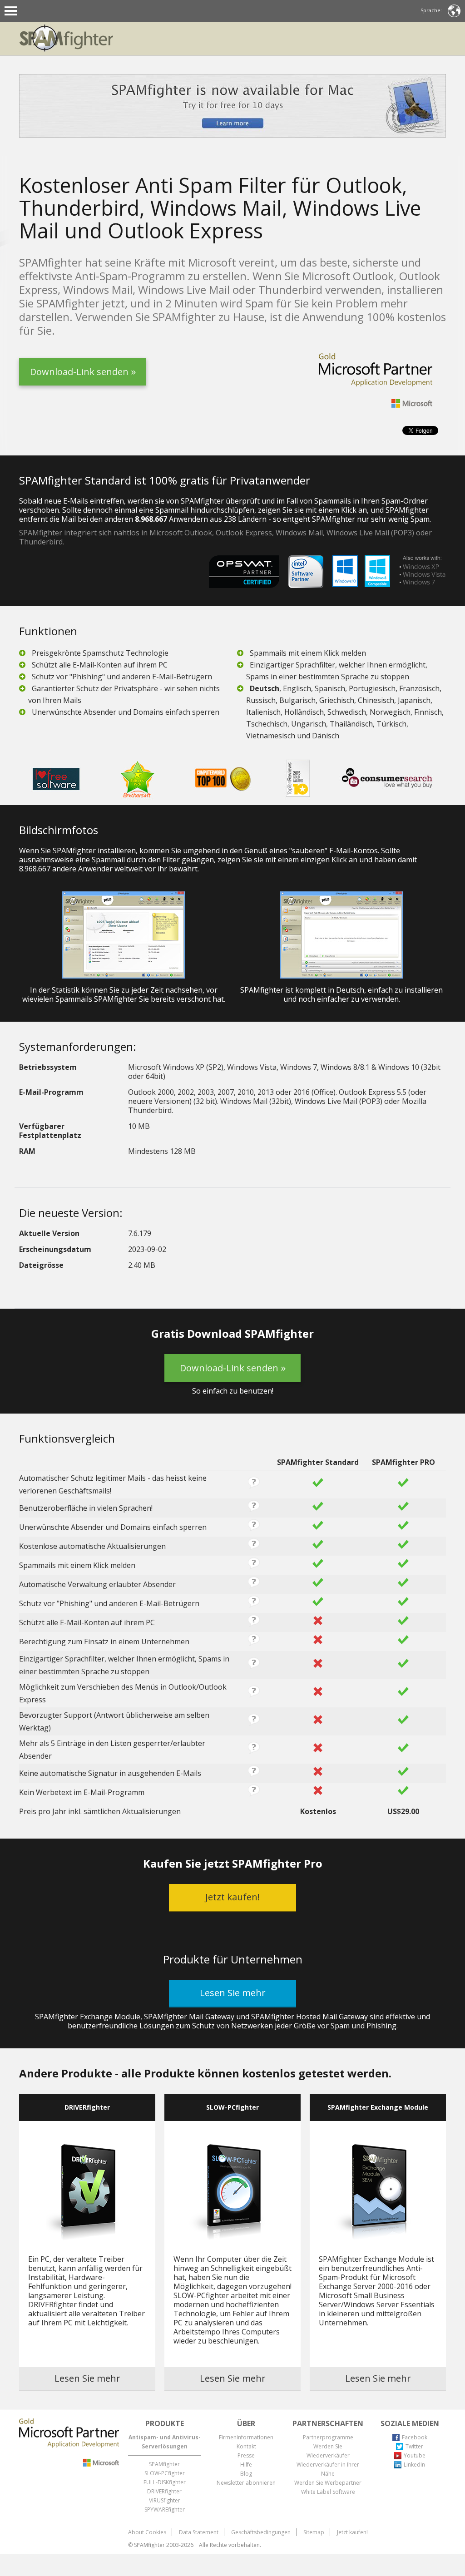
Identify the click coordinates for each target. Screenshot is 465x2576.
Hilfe (246, 2465)
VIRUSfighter (165, 2500)
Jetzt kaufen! (352, 2532)
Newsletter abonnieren (246, 2483)
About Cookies (147, 2532)
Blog (246, 2474)
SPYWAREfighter (165, 2509)
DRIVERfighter (164, 2491)
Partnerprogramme (328, 2437)
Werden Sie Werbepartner (328, 2483)
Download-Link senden (79, 376)
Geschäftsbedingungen (261, 2532)
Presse (246, 2455)
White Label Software (328, 2492)
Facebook (415, 2437)
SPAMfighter (164, 2464)
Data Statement (199, 2532)
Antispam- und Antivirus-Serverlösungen (165, 2442)
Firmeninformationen (246, 2437)
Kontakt (246, 2446)
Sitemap (314, 2532)
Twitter (414, 2446)
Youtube (415, 2455)
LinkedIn (414, 2465)
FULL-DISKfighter (165, 2482)
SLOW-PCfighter (165, 2473)
